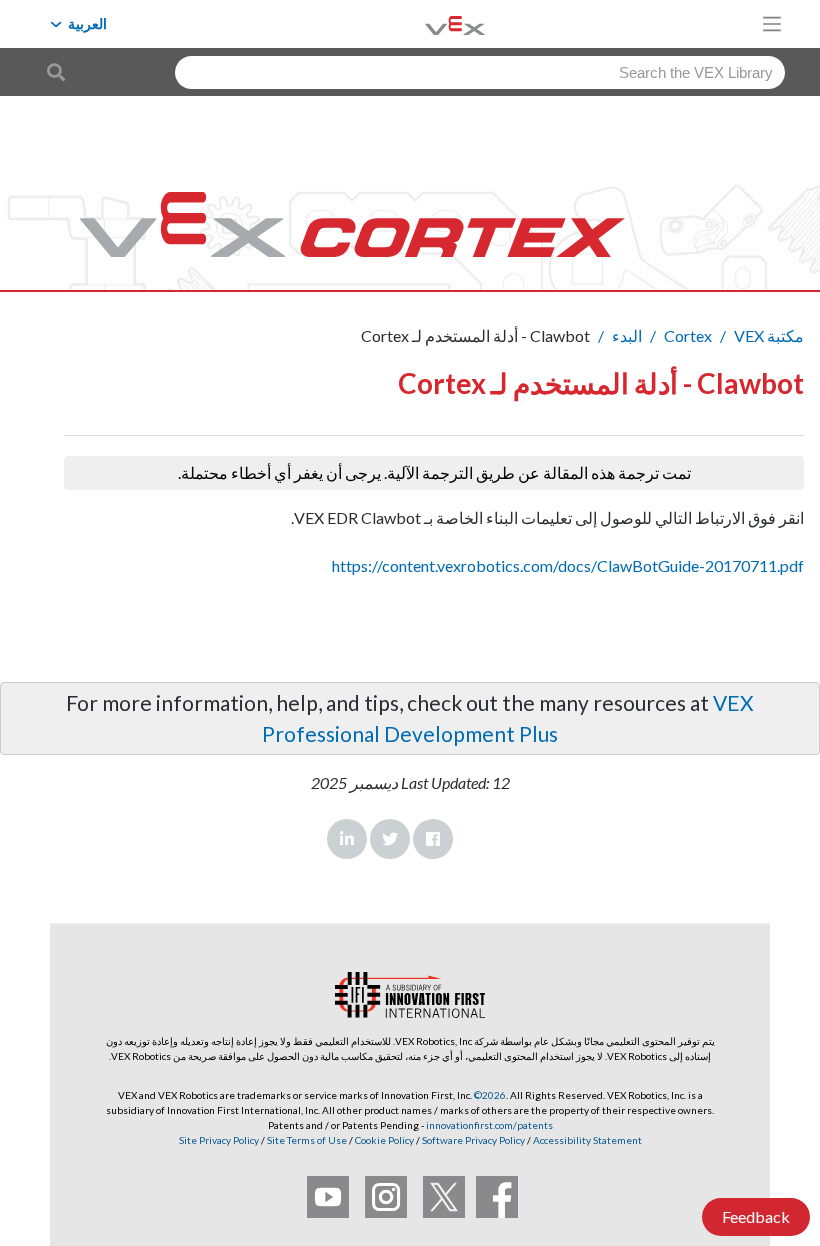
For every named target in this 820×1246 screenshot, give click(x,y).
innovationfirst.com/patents (489, 1125)
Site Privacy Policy (219, 1140)
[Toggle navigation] (772, 24)
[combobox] (480, 72)
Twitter (390, 839)
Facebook (433, 839)
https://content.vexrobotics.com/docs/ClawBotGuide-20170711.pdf (568, 565)
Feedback (756, 1216)
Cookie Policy (384, 1140)
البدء (627, 335)
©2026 (490, 1095)
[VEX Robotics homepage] (430, 23)
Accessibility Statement (587, 1140)
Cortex (688, 335)
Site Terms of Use (306, 1140)
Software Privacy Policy (473, 1140)
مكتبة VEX (769, 335)
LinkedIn (347, 839)
